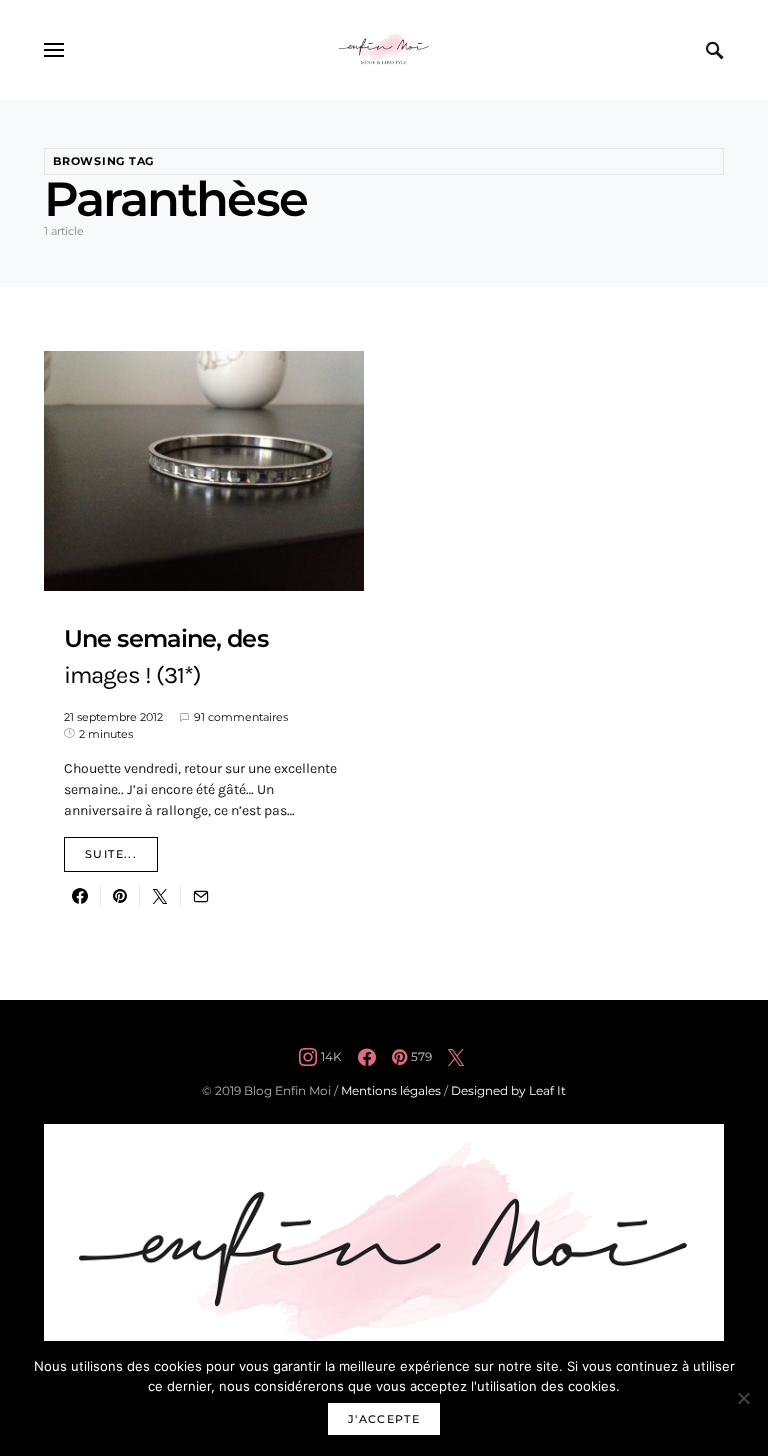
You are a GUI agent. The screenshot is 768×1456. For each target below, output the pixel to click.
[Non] (743, 1398)
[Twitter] (456, 1057)
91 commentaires (241, 717)
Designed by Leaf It (508, 1090)
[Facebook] (367, 1057)
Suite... (111, 854)
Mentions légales (391, 1090)
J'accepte (384, 1419)
